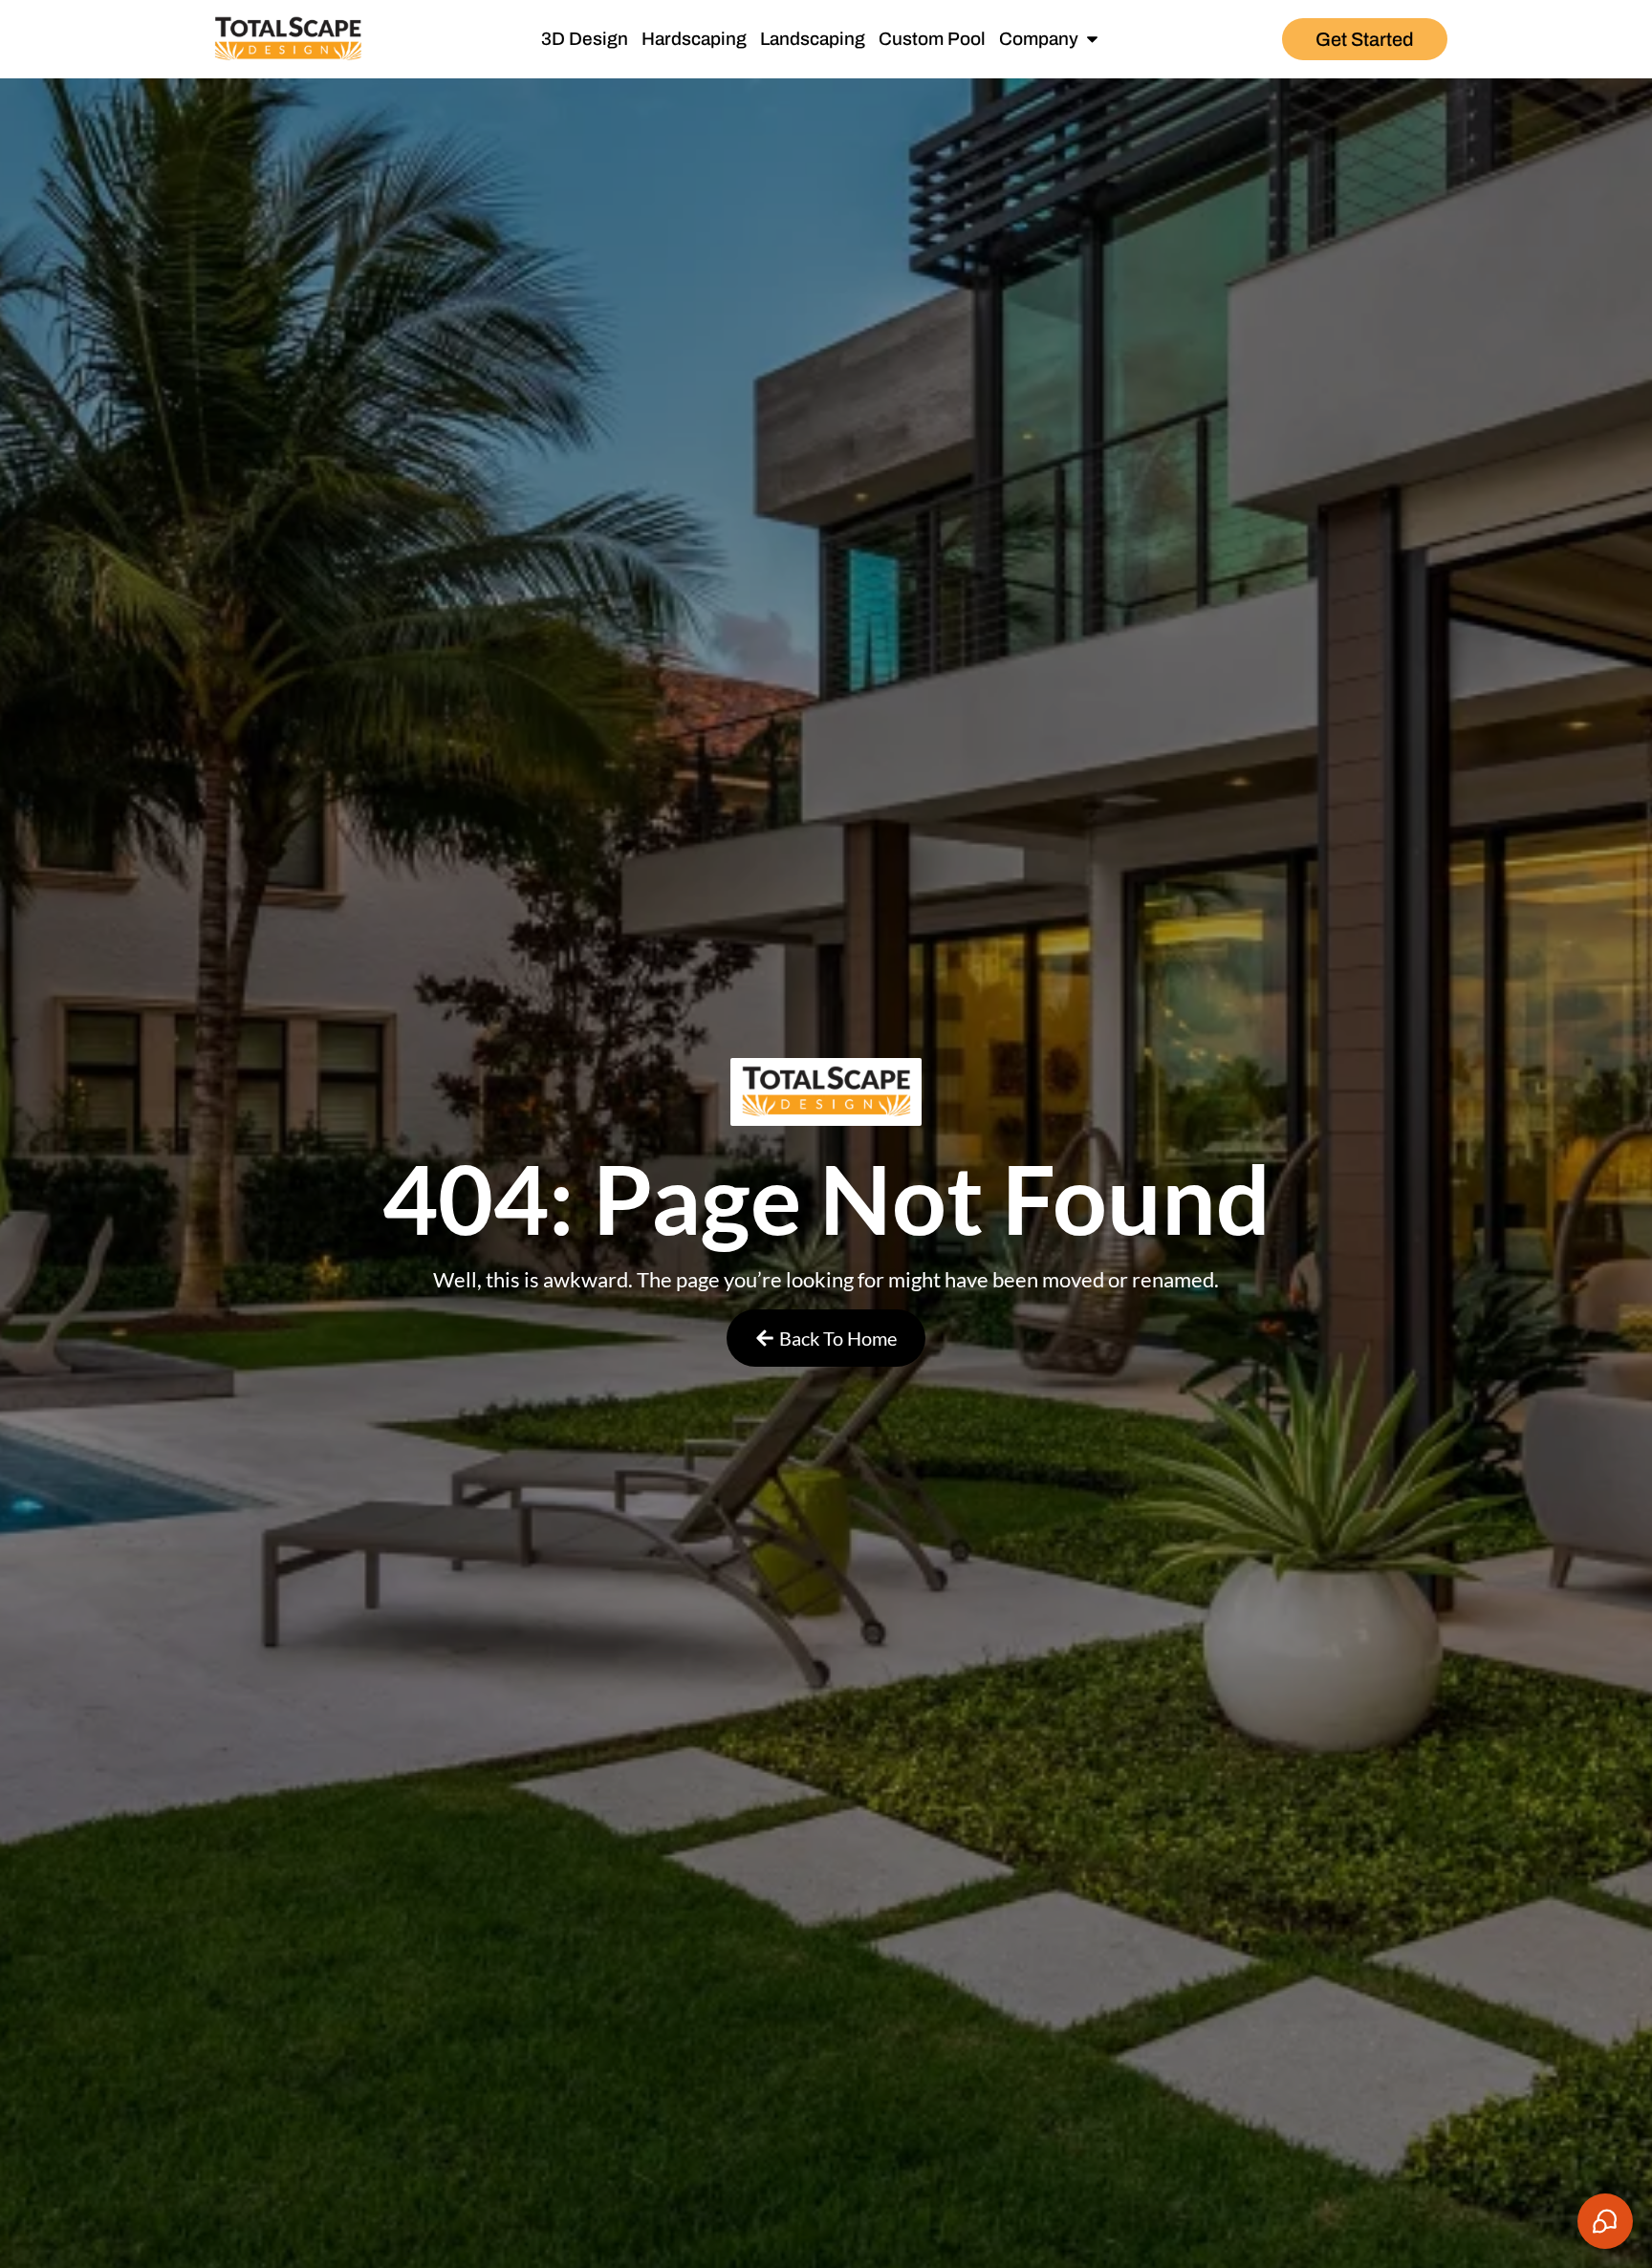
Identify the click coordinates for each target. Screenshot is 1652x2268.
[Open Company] (1092, 40)
